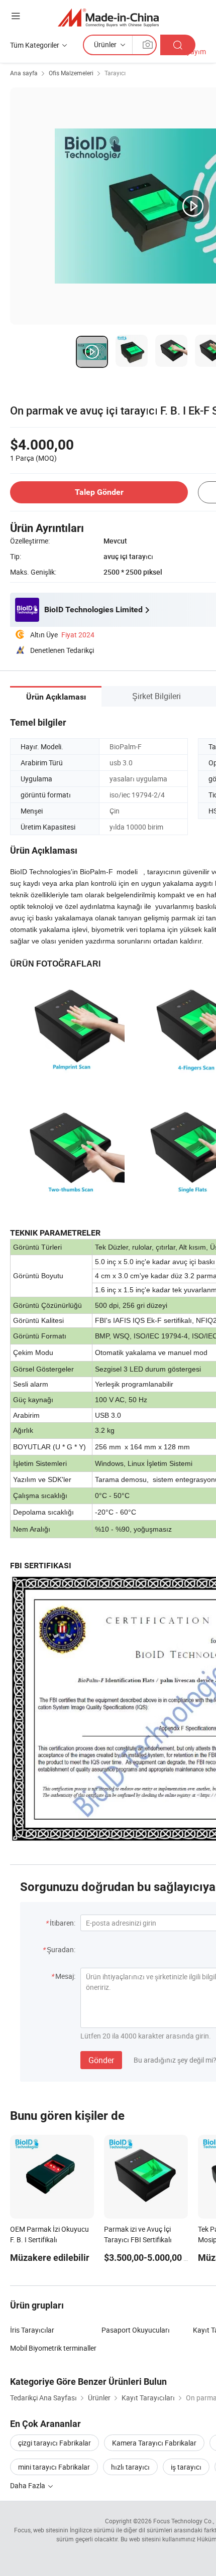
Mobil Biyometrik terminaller (53, 2348)
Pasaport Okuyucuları (136, 2330)
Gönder (101, 2060)
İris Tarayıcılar (32, 2330)
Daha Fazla (28, 2485)
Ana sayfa (24, 73)
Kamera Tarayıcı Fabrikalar (154, 2443)
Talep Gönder (99, 492)
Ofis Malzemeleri (71, 73)
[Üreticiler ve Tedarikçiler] (108, 17)
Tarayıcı (115, 73)
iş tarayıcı (186, 2467)
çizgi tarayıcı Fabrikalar (55, 2443)
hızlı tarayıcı (130, 2467)
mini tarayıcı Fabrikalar (54, 2467)
